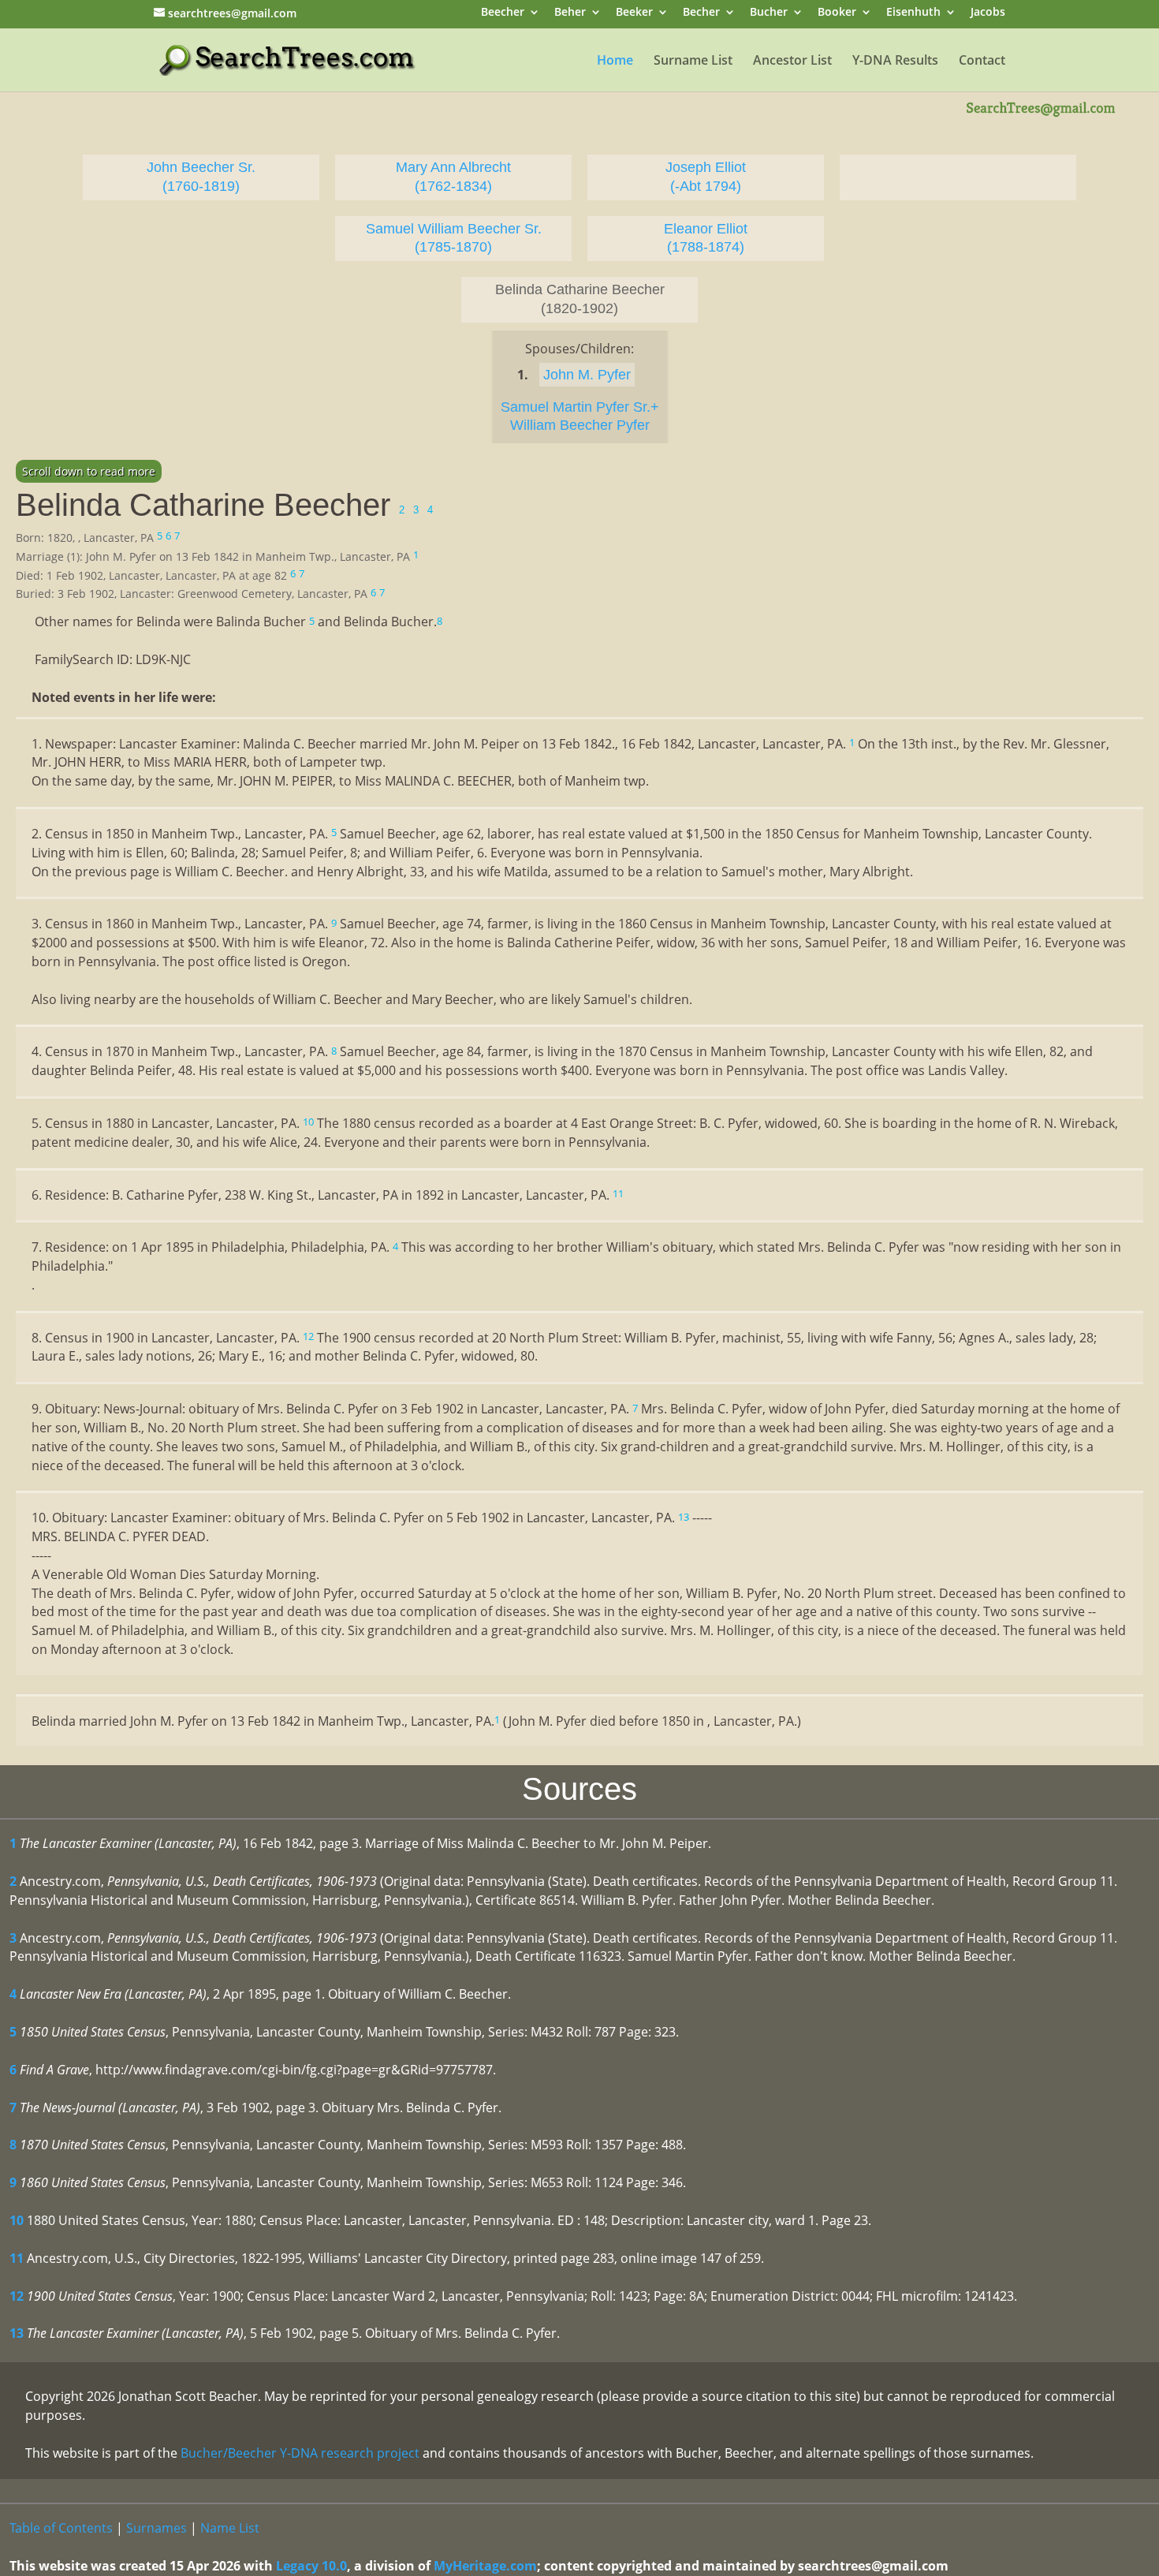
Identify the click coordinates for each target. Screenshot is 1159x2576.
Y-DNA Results (895, 62)
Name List (230, 2528)
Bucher (769, 13)
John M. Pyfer (587, 375)
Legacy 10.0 (311, 2566)
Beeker (634, 13)
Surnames (157, 2528)
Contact (982, 62)
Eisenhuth (913, 13)
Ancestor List (792, 62)
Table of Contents (61, 2528)
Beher (570, 13)
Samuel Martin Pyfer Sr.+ (580, 407)
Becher (701, 13)
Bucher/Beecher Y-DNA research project (300, 2453)
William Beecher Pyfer (580, 425)
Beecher (503, 13)
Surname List (693, 62)
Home (615, 62)
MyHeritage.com (485, 2566)
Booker (837, 13)
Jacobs (988, 13)
